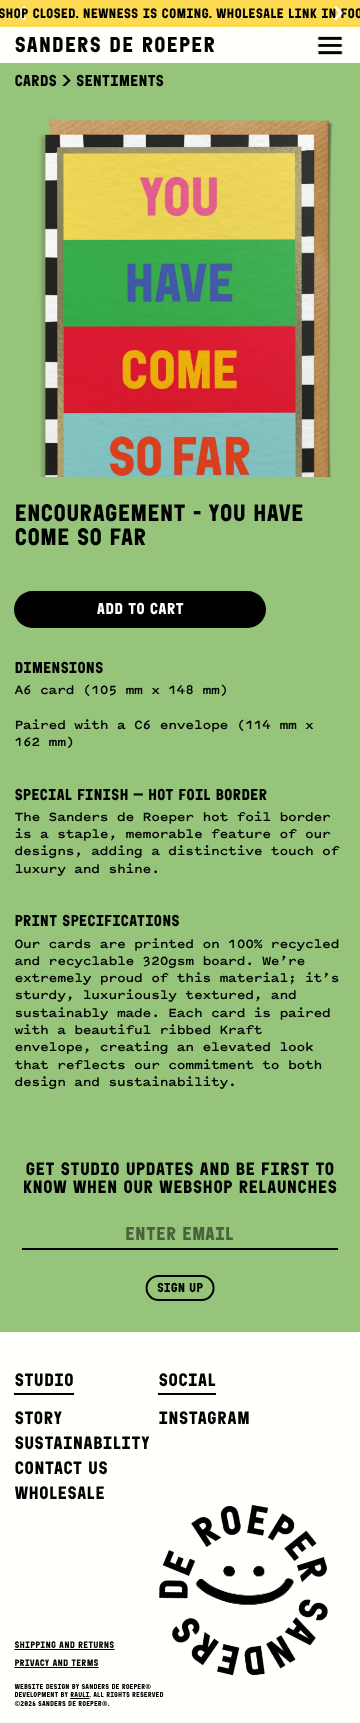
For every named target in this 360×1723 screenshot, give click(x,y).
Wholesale (59, 1493)
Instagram (204, 1418)
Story (38, 1418)
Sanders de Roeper (114, 45)
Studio (44, 1380)
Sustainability (82, 1443)
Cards (35, 81)
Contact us (61, 1468)
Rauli (79, 1695)
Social (187, 1380)
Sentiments (120, 81)
